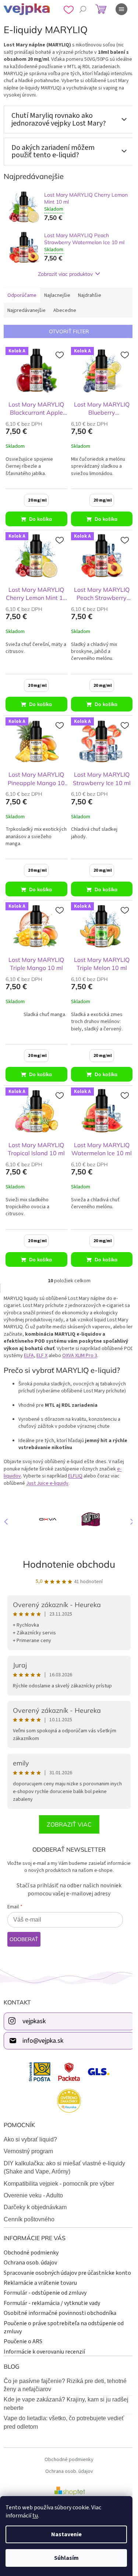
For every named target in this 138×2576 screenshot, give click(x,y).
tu (35, 2516)
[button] (123, 1510)
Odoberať (24, 1926)
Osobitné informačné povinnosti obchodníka (60, 2308)
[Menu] (121, 9)
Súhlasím (66, 2558)
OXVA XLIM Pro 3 (90, 1345)
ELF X (53, 1345)
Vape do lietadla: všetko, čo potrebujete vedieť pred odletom (64, 2417)
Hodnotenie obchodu (66, 1551)
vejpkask (34, 2008)
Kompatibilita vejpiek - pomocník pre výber (59, 2170)
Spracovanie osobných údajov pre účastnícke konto (59, 2263)
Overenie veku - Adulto (33, 2181)
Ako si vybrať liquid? (30, 2125)
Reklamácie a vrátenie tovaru (40, 2277)
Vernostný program (28, 2138)
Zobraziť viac (66, 1811)
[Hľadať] (83, 9)
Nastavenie (66, 2534)
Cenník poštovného (29, 2205)
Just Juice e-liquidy (47, 1473)
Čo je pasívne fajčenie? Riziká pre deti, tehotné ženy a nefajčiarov (65, 2379)
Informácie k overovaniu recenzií (44, 2346)
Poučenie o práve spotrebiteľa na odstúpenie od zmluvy (64, 2322)
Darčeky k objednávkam (35, 2194)
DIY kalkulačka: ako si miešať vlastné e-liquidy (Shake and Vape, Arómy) (64, 2153)
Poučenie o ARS (23, 2336)
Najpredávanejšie (26, 310)
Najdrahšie (90, 295)
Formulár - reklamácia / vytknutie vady (52, 2297)
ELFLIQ (75, 1466)
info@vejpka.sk (43, 2027)
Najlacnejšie (57, 295)
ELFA (40, 1345)
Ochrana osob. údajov (30, 2249)
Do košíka (39, 517)
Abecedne (65, 310)
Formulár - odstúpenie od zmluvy (45, 2287)
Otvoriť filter (66, 331)
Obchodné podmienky (31, 2239)
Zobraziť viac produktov (63, 274)
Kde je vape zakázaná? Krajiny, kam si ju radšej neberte (66, 2398)
